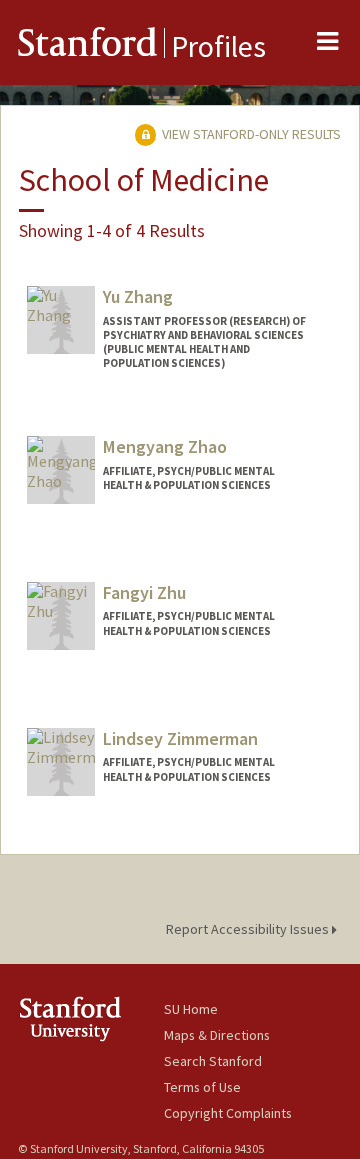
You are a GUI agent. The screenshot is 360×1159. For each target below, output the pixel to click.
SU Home (191, 1009)
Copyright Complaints (228, 1113)
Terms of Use (202, 1087)
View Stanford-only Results (250, 134)
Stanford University (91, 1018)
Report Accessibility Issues (249, 929)
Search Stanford (213, 1061)
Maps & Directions (217, 1035)
